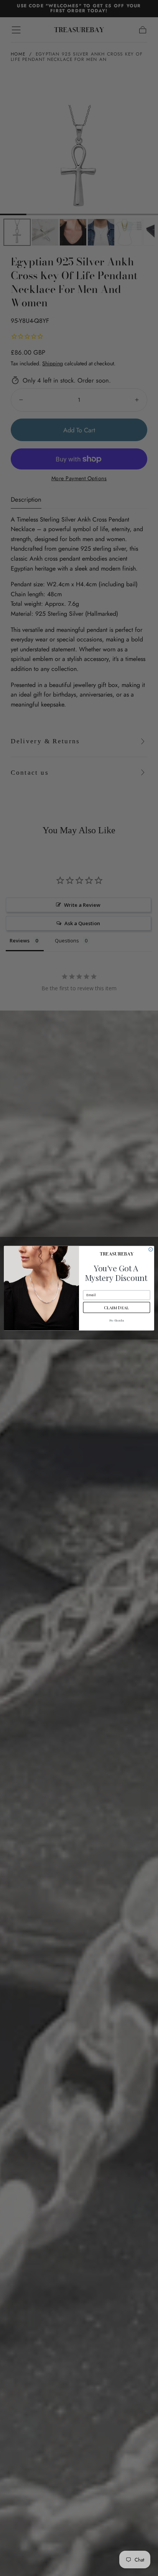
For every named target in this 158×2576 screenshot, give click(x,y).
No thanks (117, 1321)
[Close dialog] (151, 1249)
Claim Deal (116, 1307)
